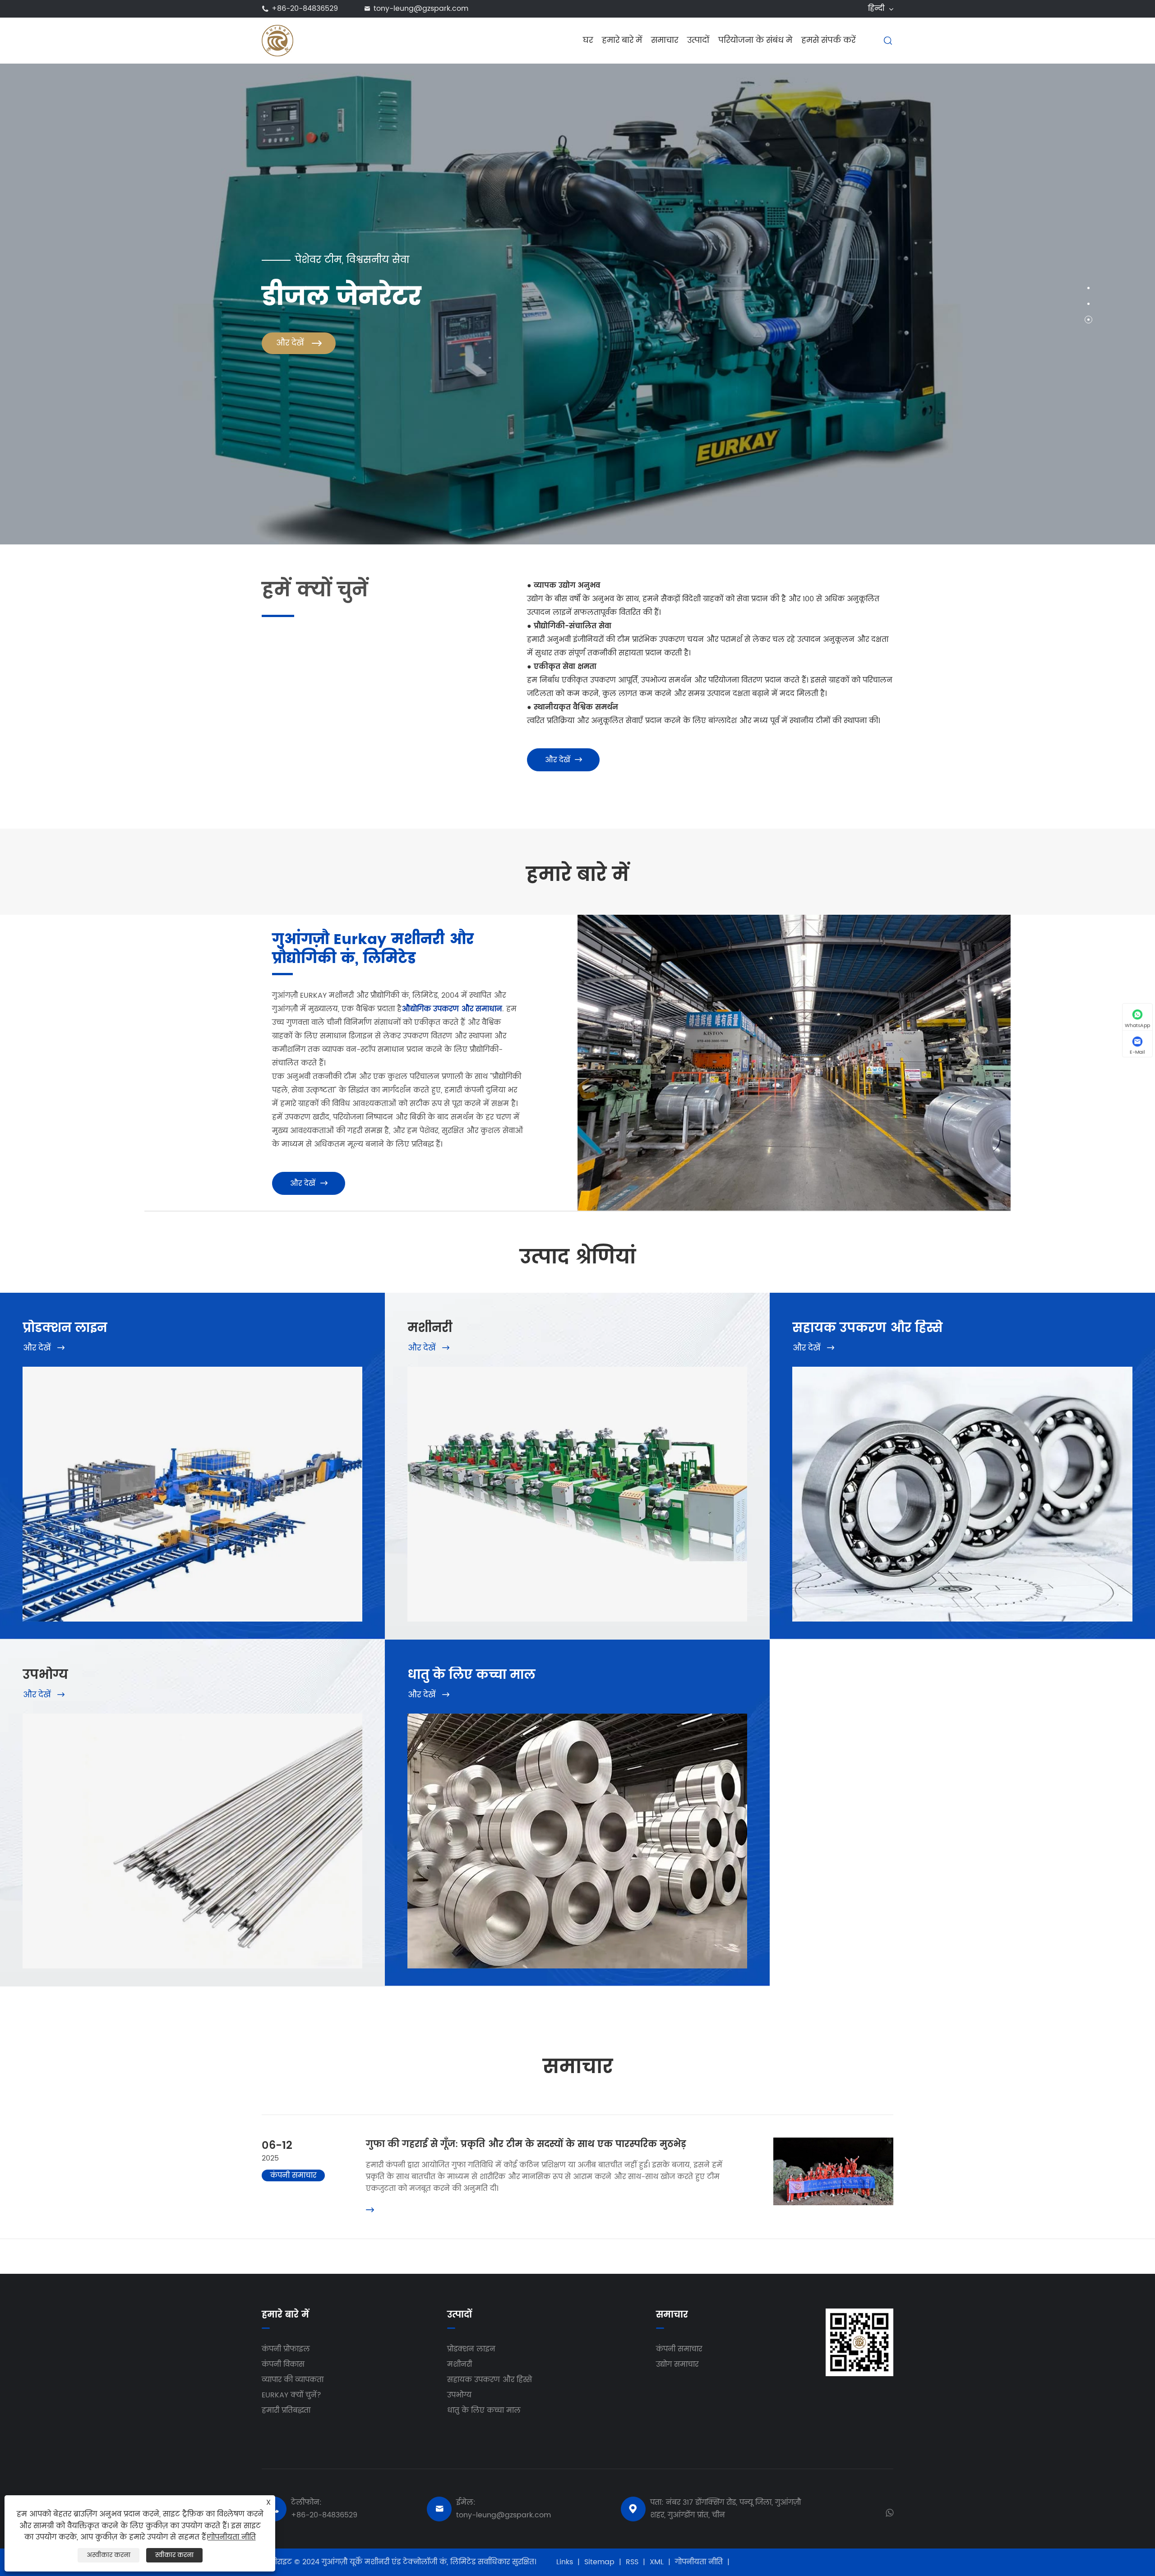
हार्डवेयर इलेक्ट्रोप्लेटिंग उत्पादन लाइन (260, 1403)
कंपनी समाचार (679, 2349)
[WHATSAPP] (889, 2512)
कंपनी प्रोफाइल (286, 2349)
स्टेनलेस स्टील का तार (622, 1766)
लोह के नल (435, 1717)
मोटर (979, 1419)
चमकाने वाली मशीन (619, 1387)
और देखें (563, 760)
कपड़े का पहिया (225, 1847)
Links (565, 2562)
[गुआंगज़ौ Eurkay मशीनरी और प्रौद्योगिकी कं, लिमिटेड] (277, 40)
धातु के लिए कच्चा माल (471, 1675)
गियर (809, 1387)
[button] (1088, 288)
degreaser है (54, 1782)
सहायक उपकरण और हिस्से (867, 1328)
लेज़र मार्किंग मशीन (617, 1419)
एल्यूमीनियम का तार (619, 1782)
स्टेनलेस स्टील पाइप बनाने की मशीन (475, 1387)
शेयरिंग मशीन (608, 1403)
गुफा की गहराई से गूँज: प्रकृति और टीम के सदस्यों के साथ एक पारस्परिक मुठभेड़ (526, 2145)
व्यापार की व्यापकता (293, 2380)
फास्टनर (815, 1484)
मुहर (978, 1468)
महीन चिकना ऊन (60, 1815)
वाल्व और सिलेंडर (829, 1403)
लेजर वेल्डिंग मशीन (446, 1435)
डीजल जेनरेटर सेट (615, 1370)
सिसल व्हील (51, 1847)
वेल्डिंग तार (218, 1798)
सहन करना (820, 1370)
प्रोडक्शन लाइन (65, 1328)
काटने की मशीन (443, 1370)
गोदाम (426, 1815)
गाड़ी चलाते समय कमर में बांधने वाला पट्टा (867, 1468)
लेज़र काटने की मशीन (452, 1419)
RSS (632, 2562)
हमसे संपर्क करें (828, 40)
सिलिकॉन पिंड (53, 1766)
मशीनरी (430, 1328)
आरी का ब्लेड (992, 1403)
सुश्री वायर (602, 1750)
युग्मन (981, 1370)
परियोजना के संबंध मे (755, 40)
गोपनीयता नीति (699, 2562)
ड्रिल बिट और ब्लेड (830, 1419)
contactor (989, 1435)
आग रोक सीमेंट (56, 1750)
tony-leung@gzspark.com (421, 9)
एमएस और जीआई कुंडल (626, 1798)
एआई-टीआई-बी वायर (66, 1798)
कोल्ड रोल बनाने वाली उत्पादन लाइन (90, 1387)
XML (657, 2562)
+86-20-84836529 (305, 9)
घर (588, 40)
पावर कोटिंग (220, 1717)
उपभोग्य (45, 1675)
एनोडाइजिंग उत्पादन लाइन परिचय (84, 1403)
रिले (807, 1435)
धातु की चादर (437, 1766)
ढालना (982, 1484)
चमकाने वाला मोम (61, 1831)
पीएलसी (984, 1387)
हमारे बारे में (622, 40)
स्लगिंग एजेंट (222, 1766)
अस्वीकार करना (109, 2555)
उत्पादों (698, 40)
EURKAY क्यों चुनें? (291, 2395)
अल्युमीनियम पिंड (614, 1717)
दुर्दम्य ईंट (216, 1733)
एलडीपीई (216, 1815)
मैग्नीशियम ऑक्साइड (65, 1733)
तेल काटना (49, 1717)
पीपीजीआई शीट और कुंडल (458, 1798)
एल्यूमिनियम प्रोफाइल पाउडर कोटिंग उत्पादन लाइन (282, 1387)
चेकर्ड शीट (432, 1750)
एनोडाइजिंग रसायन (232, 1750)
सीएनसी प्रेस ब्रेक (443, 1403)
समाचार (665, 40)
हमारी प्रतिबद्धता (286, 2410)
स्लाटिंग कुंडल (438, 1782)
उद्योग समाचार (677, 2364)
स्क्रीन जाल (989, 1452)
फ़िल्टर (812, 1452)
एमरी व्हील (219, 1831)
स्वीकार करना (174, 2555)
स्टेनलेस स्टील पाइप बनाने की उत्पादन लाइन (273, 1370)
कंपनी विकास (283, 2364)
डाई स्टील (431, 1733)
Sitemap (599, 2562)
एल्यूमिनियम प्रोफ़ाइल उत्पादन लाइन (90, 1370)
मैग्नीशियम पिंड (225, 1782)
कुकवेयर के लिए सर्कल (624, 1733)
